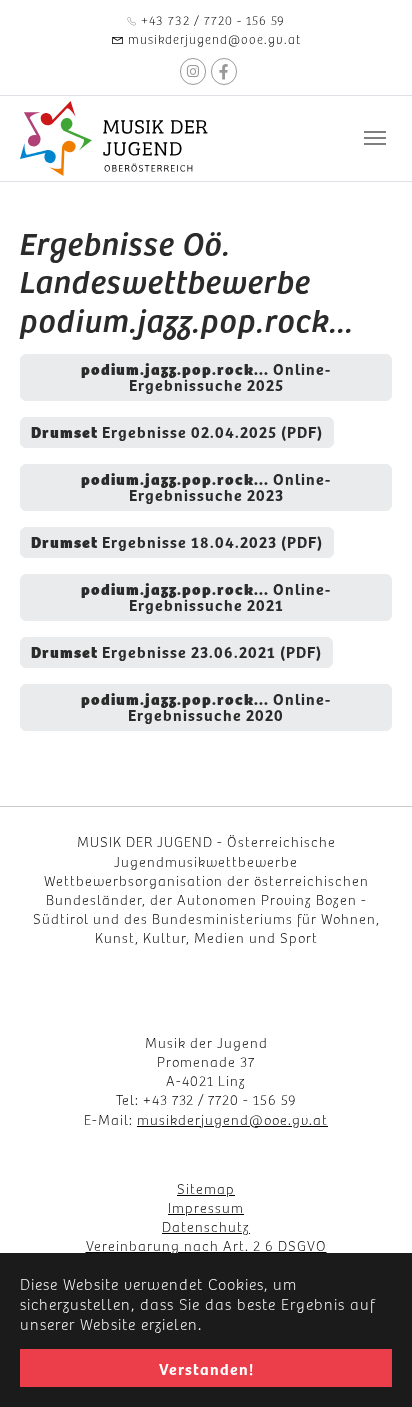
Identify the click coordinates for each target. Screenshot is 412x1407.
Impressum (206, 1207)
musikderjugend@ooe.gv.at (232, 1119)
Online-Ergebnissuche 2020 (206, 706)
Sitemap (206, 1188)
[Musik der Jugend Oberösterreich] (116, 138)
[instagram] (193, 71)
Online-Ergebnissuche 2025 (206, 376)
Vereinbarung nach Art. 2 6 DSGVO (206, 1245)
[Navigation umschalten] (375, 138)
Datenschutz (206, 1226)
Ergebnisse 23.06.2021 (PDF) (176, 651)
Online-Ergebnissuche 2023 (206, 486)
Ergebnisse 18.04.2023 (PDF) (177, 541)
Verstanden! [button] (206, 1368)
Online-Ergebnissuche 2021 (206, 596)
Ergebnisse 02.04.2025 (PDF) (177, 431)
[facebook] (224, 71)
